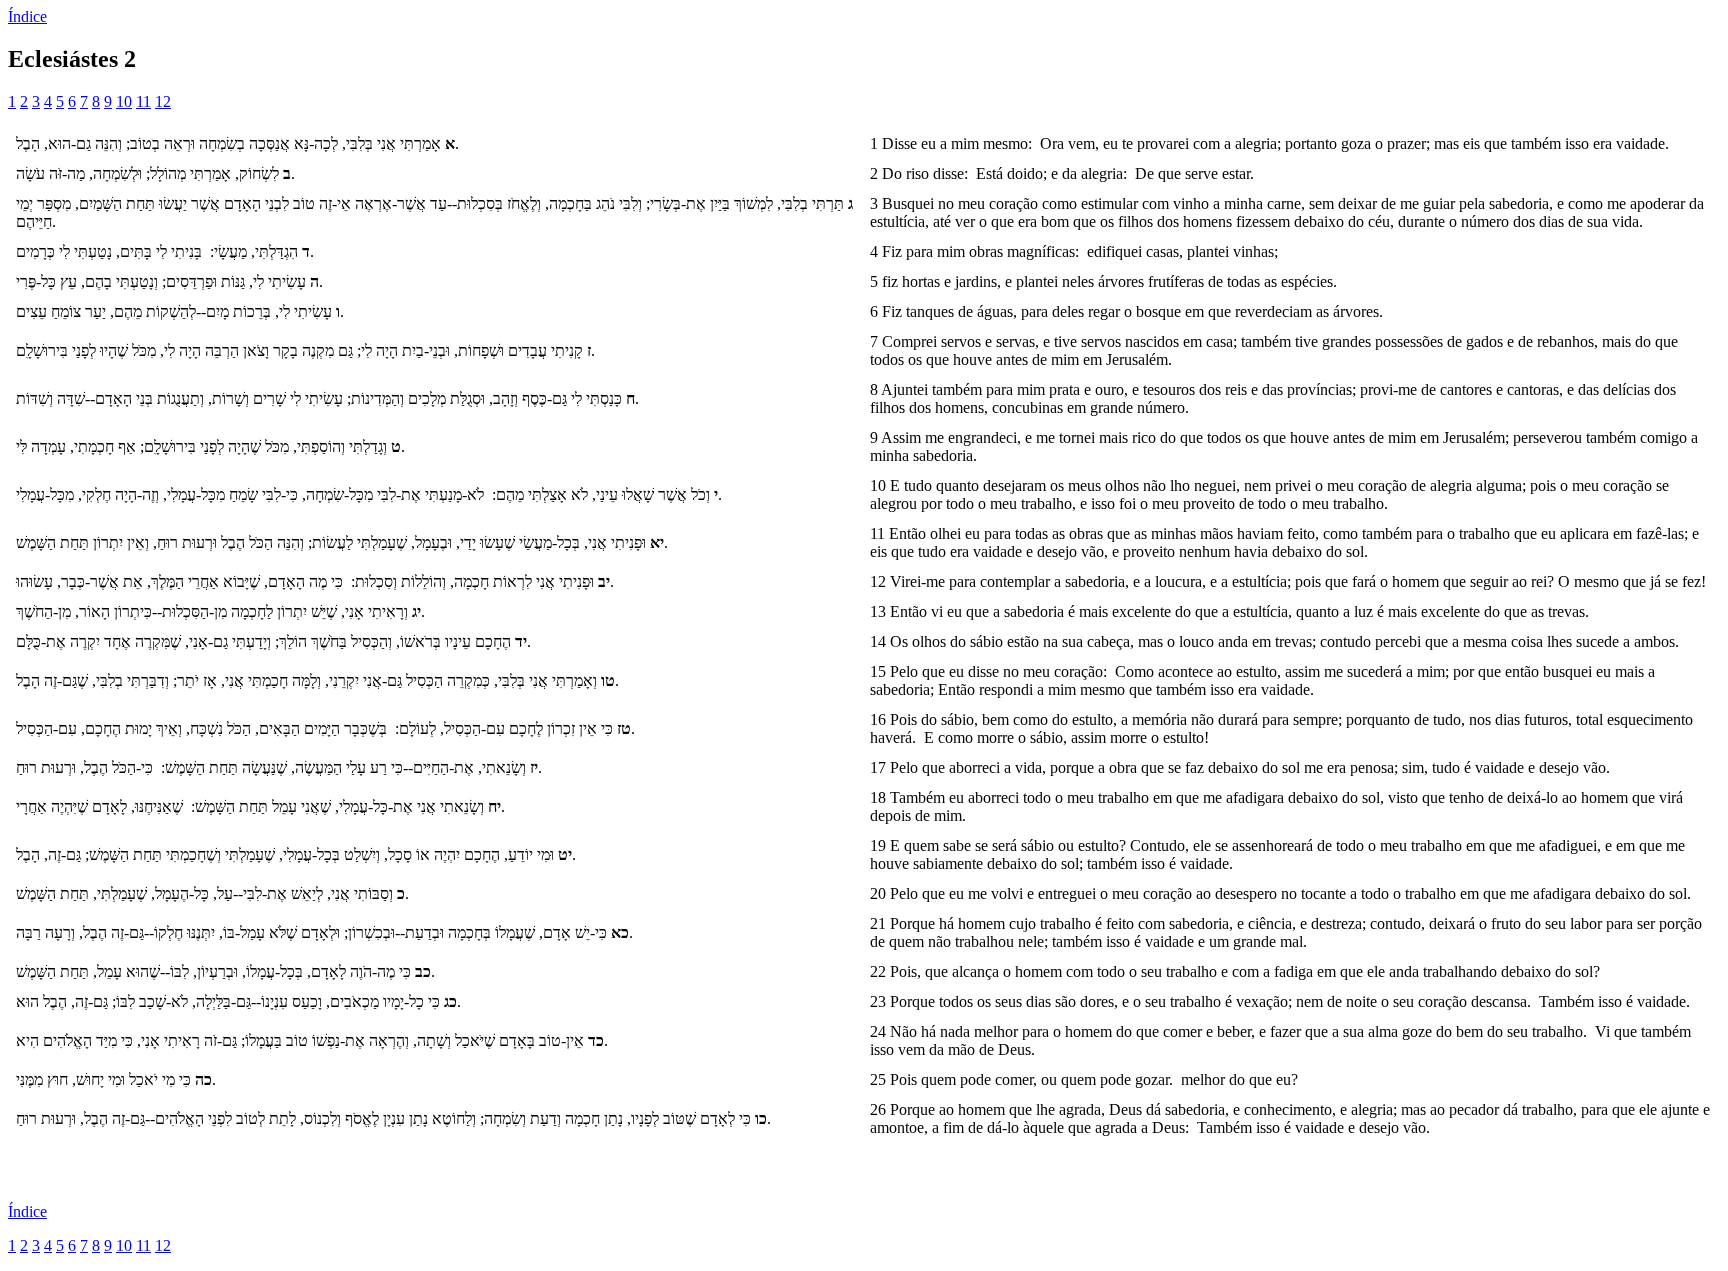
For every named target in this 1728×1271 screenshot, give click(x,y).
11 (143, 101)
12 (163, 101)
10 (124, 101)
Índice (27, 16)
